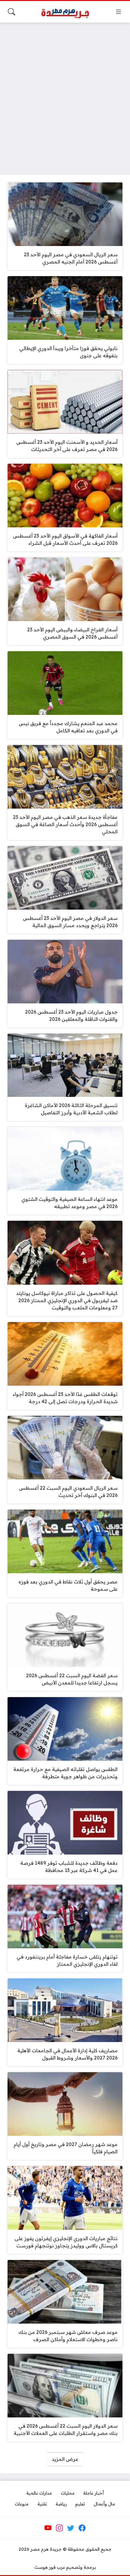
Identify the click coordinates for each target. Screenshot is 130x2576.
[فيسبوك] (82, 2528)
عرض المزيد (65, 2459)
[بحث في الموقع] (11, 12)
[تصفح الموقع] (119, 12)
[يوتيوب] (48, 2528)
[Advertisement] (65, 95)
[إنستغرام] (59, 2528)
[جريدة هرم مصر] (65, 12)
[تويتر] (71, 2528)
